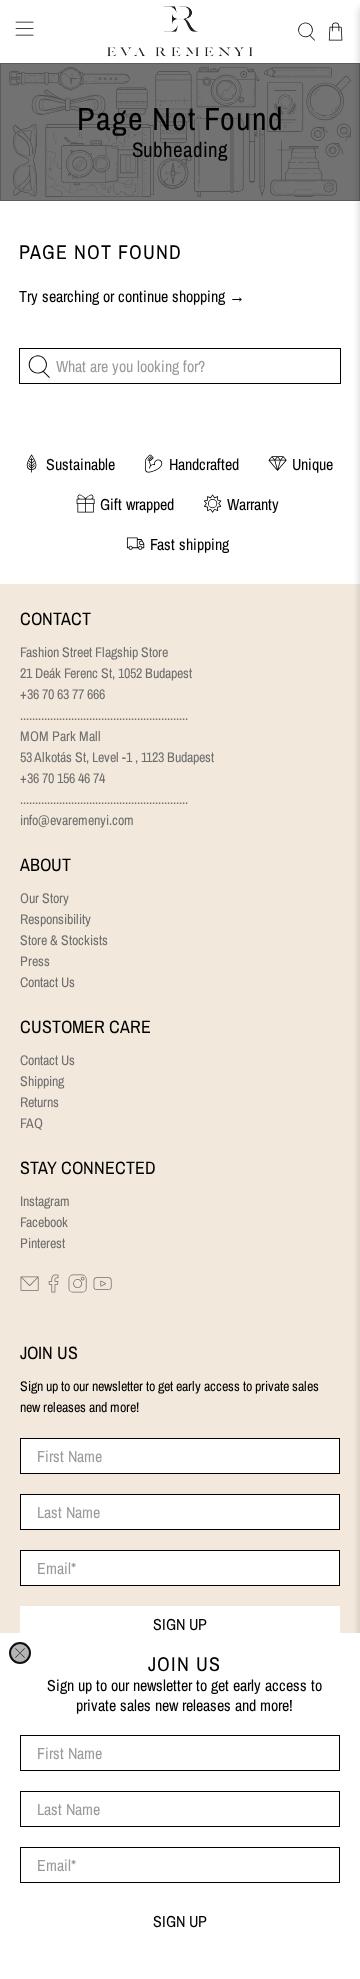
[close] (20, 1653)
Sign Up (180, 1921)
